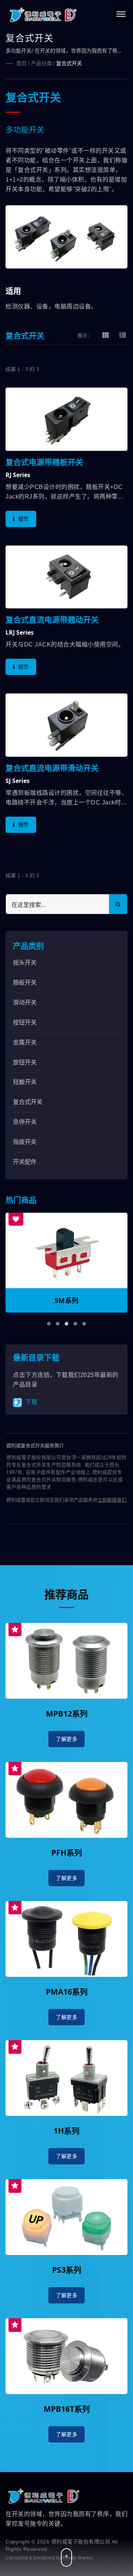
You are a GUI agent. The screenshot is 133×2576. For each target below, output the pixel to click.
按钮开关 (25, 1022)
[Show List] (123, 335)
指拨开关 (25, 1142)
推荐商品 (66, 1594)
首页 (21, 63)
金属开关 (25, 1042)
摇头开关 (25, 963)
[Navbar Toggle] (121, 14)
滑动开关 (25, 1002)
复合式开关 (69, 63)
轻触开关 (25, 1082)
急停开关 (25, 1122)
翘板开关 (25, 983)
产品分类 (41, 63)
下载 (31, 1402)
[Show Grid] (106, 335)
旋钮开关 (25, 1062)
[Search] (118, 904)
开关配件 (25, 1162)
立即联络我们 (112, 1500)
